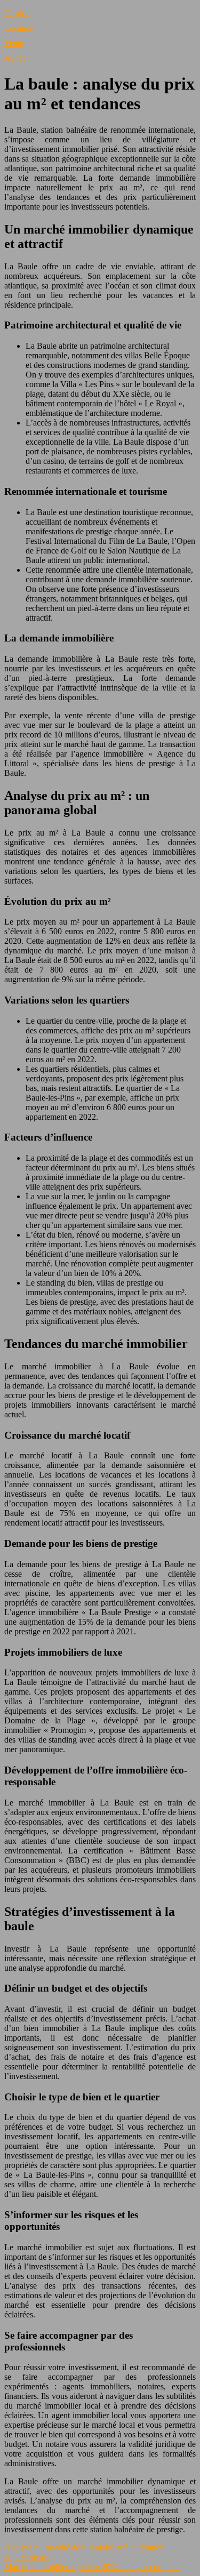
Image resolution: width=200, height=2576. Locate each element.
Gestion (17, 13)
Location (19, 28)
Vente (14, 43)
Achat (14, 58)
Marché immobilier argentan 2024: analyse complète (92, 2567)
